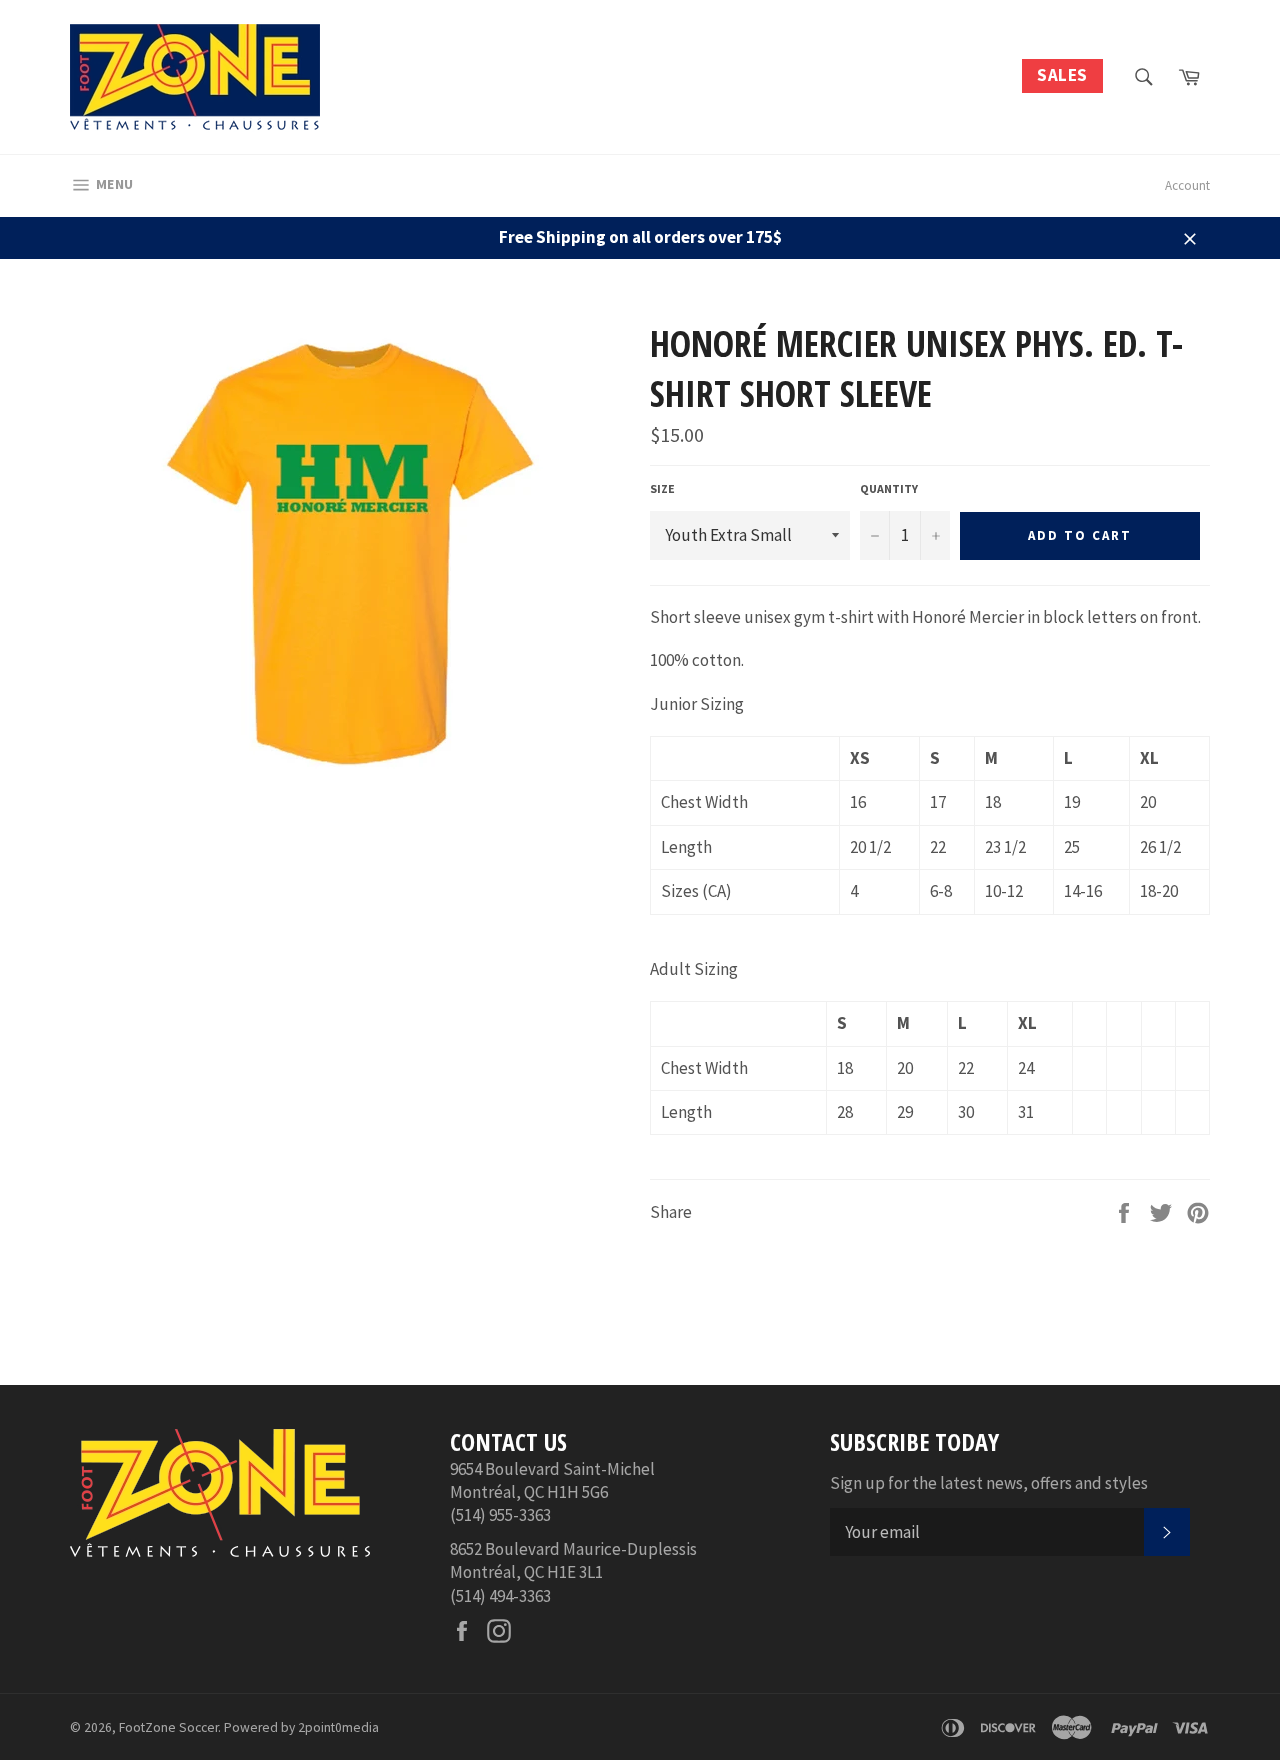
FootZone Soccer (168, 1727)
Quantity (889, 488)
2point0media (338, 1727)
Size (662, 488)
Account (1187, 185)
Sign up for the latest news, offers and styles (989, 1483)
